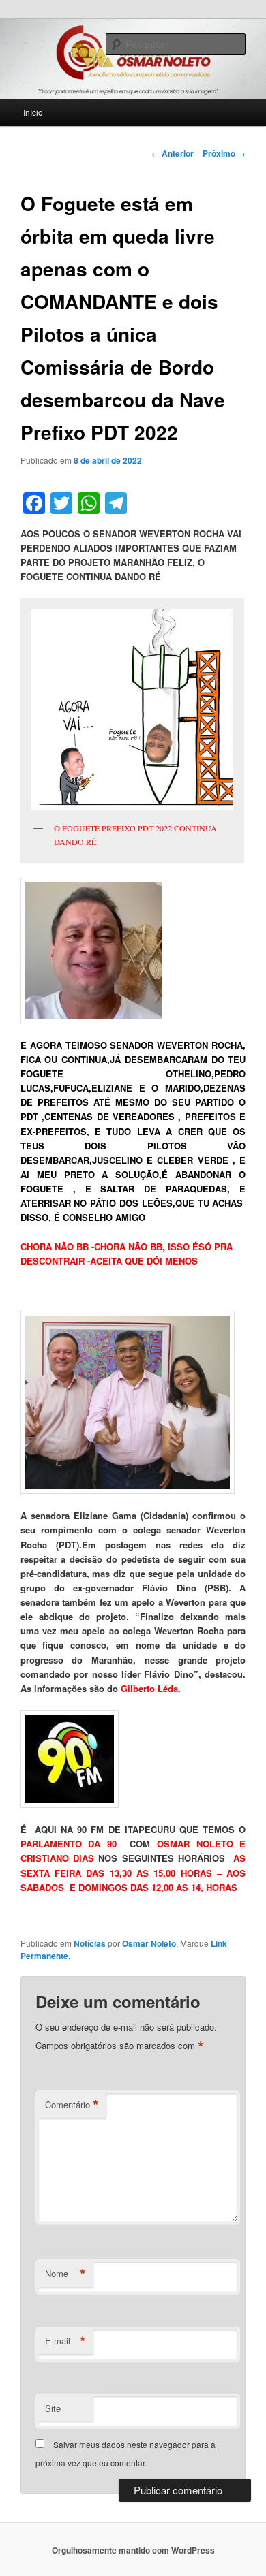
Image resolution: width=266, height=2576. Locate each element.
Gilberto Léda (149, 1688)
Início (33, 112)
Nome (65, 2274)
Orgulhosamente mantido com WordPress (133, 2550)
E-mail (65, 2341)
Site (53, 2408)
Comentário (72, 2105)
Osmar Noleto (149, 1943)
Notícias (90, 1943)
